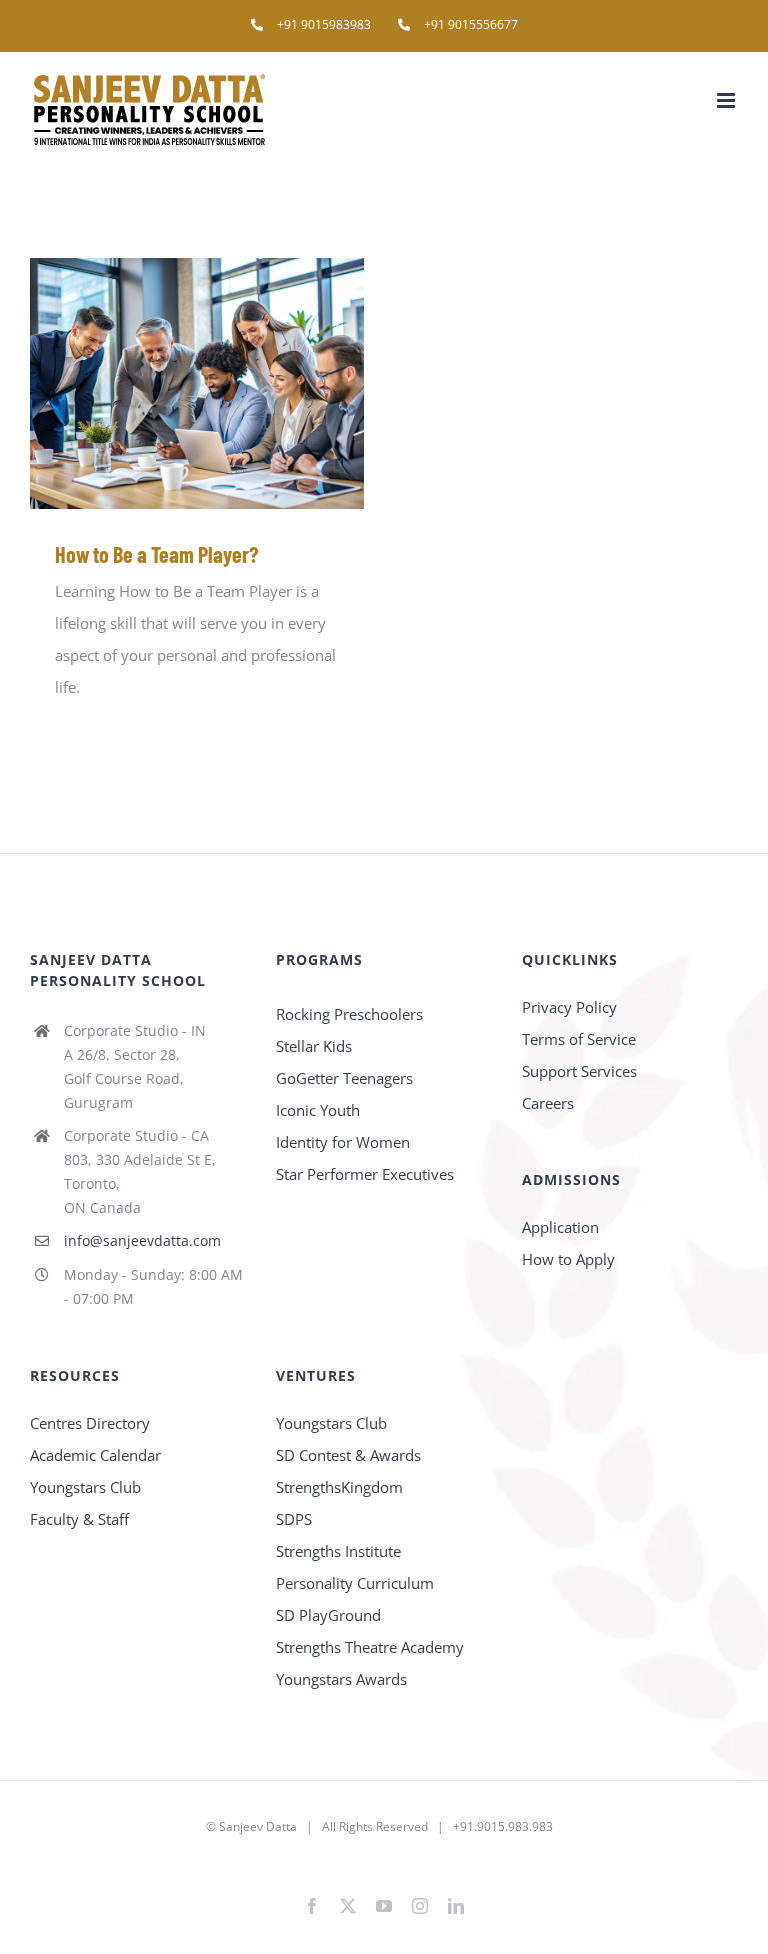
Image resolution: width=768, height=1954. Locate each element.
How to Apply (568, 1259)
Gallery (226, 383)
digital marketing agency (416, 1858)
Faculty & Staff (79, 1519)
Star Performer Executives (365, 1174)
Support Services (579, 1071)
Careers (548, 1103)
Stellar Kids (314, 1046)
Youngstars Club (85, 1487)
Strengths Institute (338, 1551)
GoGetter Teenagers (344, 1078)
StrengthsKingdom (339, 1487)
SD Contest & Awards (348, 1455)
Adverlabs (311, 1858)
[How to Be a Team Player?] (197, 383)
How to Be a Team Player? (168, 383)
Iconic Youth (318, 1110)
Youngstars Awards (341, 1679)
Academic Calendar (95, 1455)
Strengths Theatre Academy (370, 1647)
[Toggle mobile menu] (727, 100)
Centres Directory (90, 1423)
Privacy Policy (569, 1007)
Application (560, 1227)
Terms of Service (579, 1039)
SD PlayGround (328, 1615)
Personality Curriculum (355, 1583)
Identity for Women (343, 1142)
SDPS (294, 1519)
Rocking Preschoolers (349, 1014)
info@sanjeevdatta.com (142, 1240)
